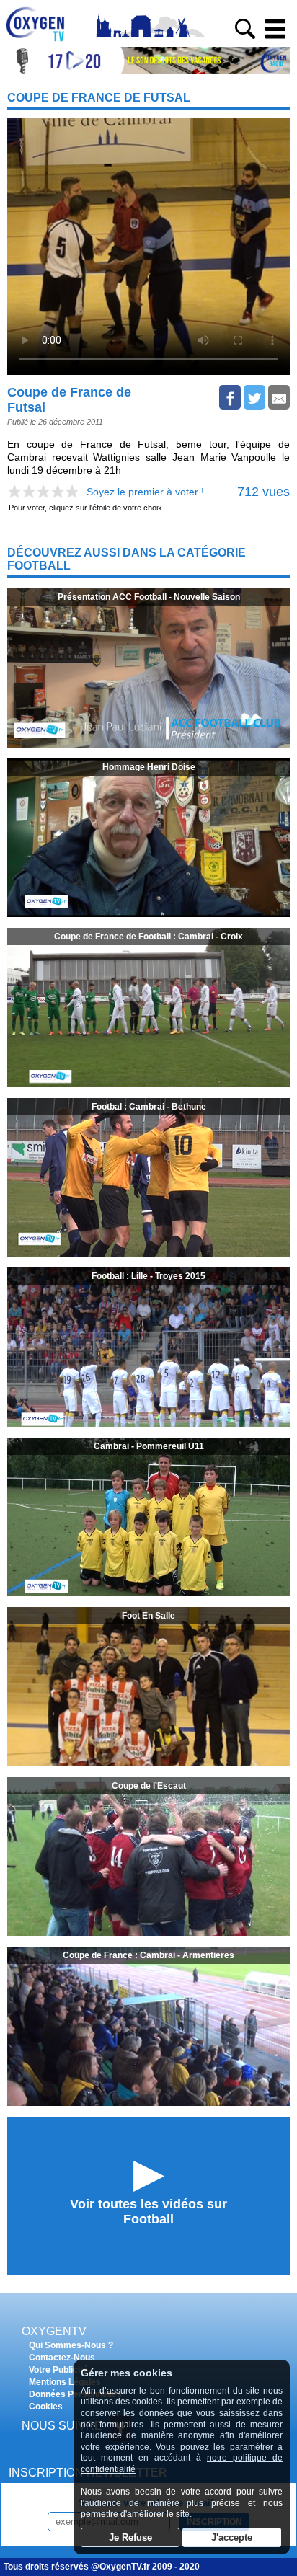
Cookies (46, 2407)
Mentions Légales (65, 2382)
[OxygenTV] (41, 41)
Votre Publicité (58, 2370)
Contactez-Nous (62, 2358)
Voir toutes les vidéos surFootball (148, 2212)
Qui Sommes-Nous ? (71, 2345)
